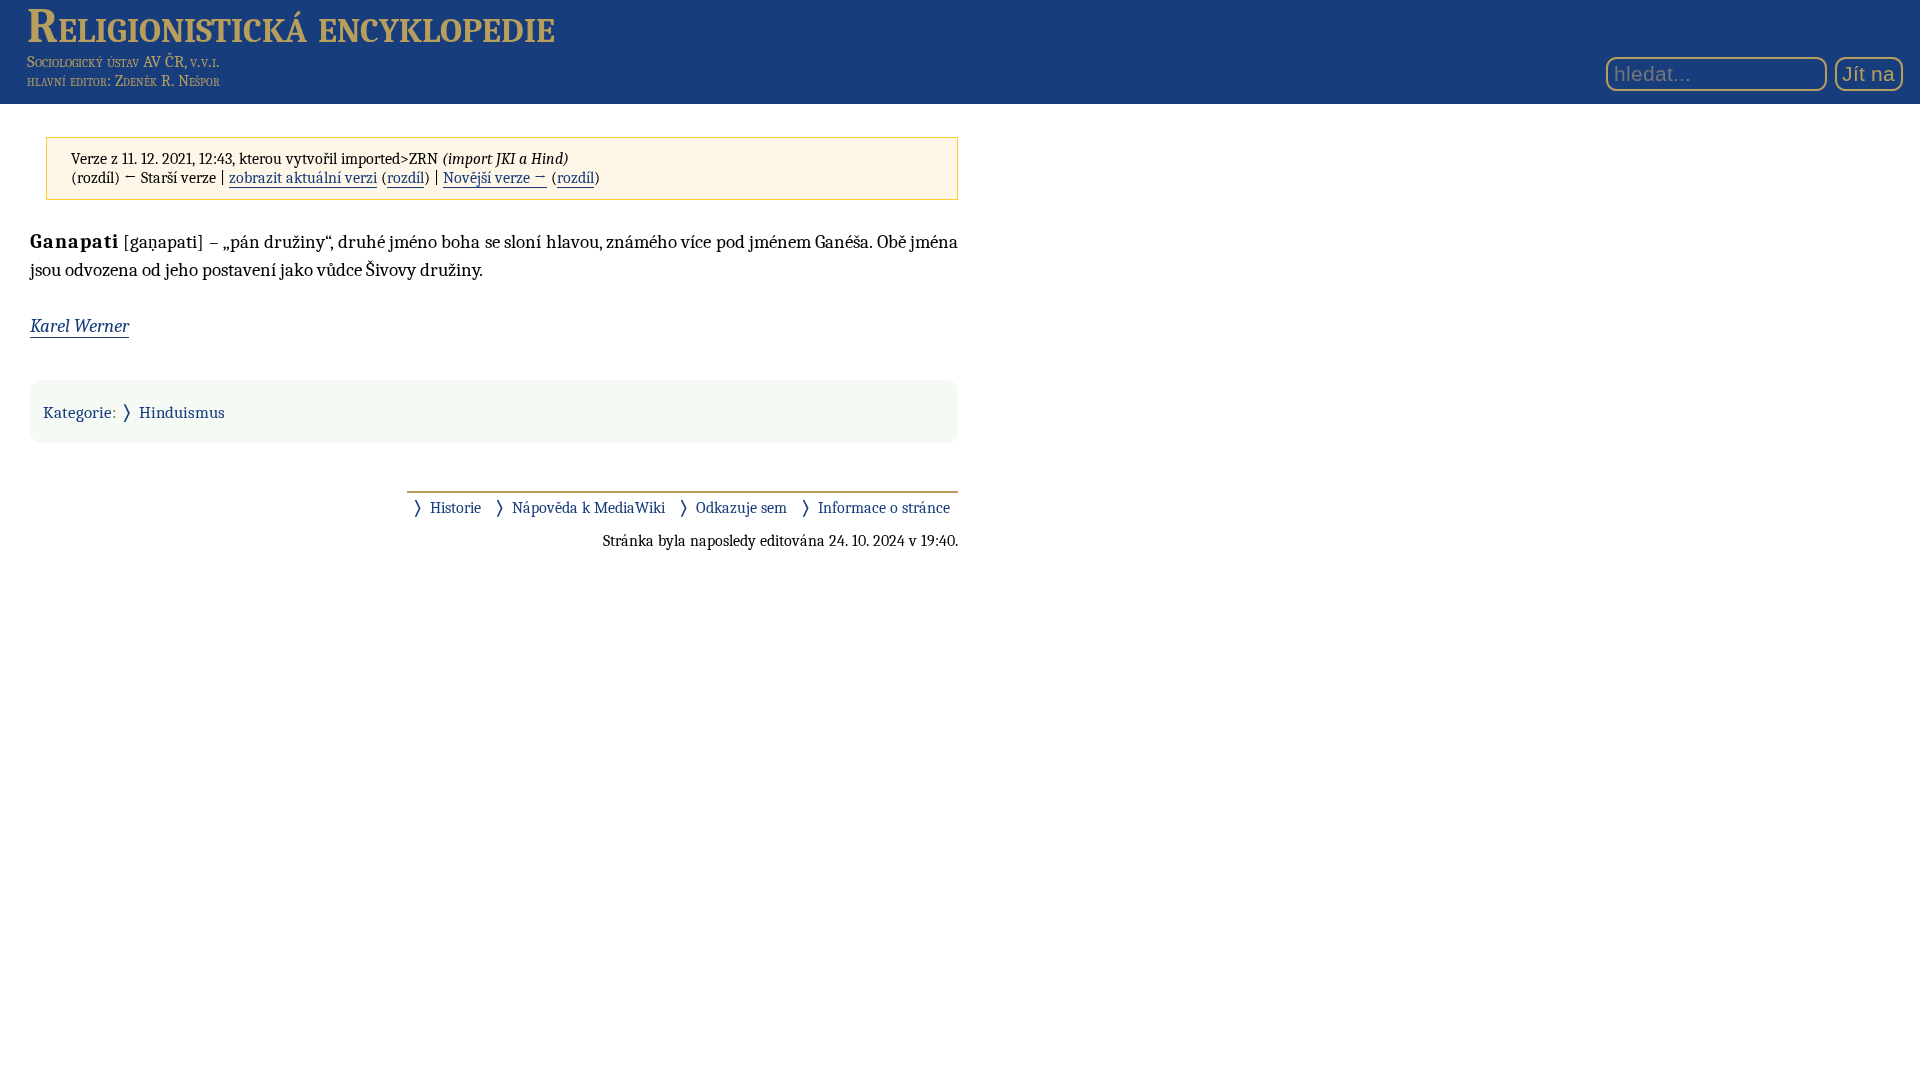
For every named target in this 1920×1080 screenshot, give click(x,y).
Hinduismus (182, 412)
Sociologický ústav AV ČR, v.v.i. (123, 61)
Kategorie (77, 412)
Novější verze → (495, 178)
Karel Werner (79, 326)
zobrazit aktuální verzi (303, 178)
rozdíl (405, 178)
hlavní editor (67, 81)
